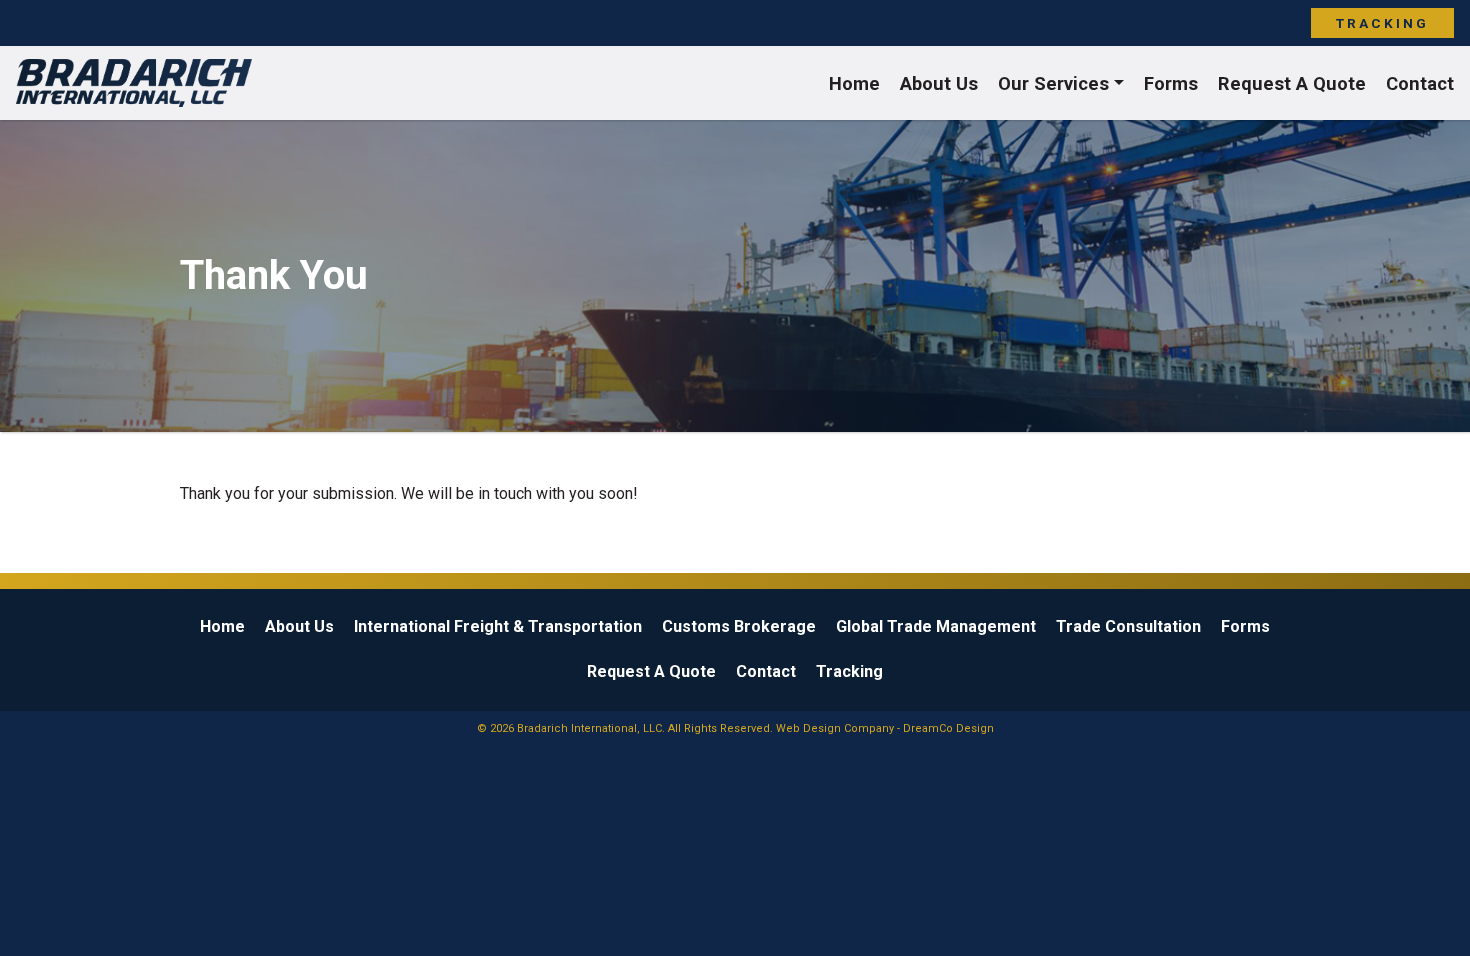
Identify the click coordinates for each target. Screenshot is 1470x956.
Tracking (1382, 23)
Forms (1171, 83)
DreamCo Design (948, 728)
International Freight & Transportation (498, 626)
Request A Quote (1292, 83)
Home (854, 83)
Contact (1420, 83)
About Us (939, 83)
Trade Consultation (1128, 626)
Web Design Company (835, 728)
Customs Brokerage (739, 626)
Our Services (1053, 83)
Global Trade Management (936, 626)
